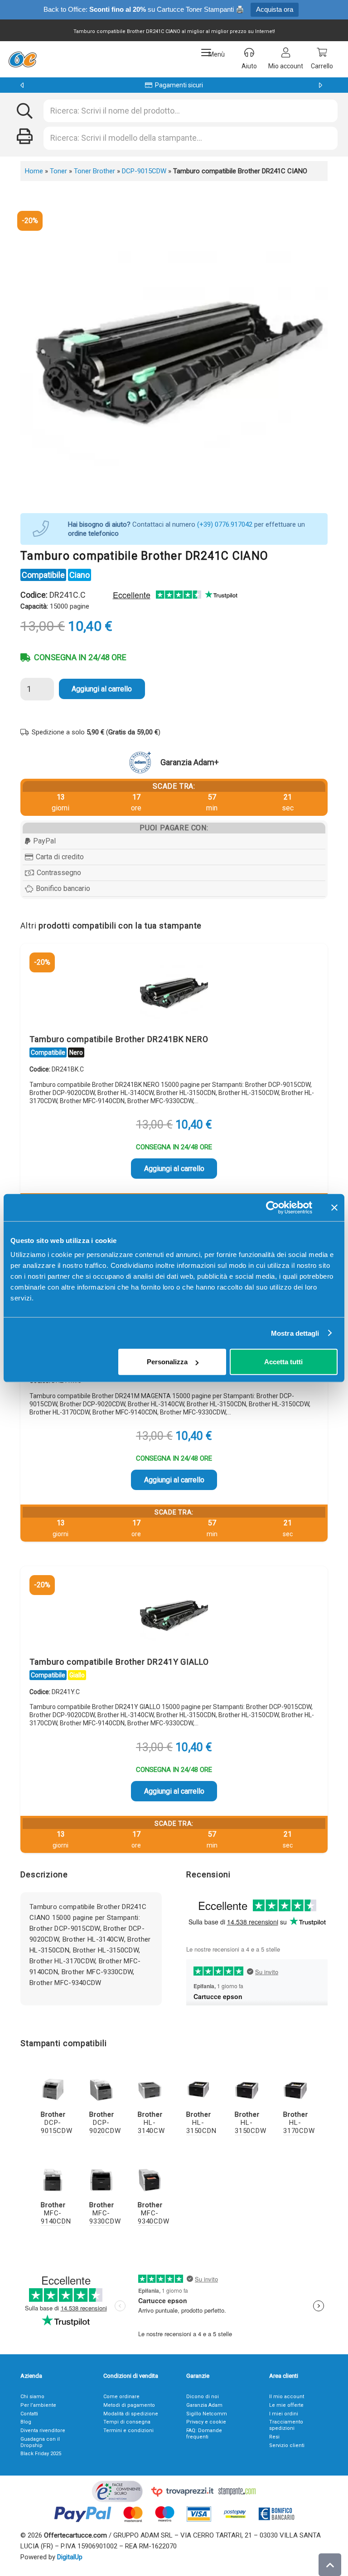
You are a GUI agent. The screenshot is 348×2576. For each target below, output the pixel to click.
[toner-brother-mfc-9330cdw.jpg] (101, 2180)
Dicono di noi (203, 2397)
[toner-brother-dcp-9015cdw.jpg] (53, 2089)
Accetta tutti (283, 1362)
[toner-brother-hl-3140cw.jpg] (150, 2089)
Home (34, 171)
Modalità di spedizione (131, 2414)
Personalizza (167, 1362)
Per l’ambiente (38, 2405)
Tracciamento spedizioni (286, 2425)
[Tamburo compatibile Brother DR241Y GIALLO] (174, 1614)
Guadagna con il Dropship (40, 2442)
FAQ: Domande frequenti (204, 2434)
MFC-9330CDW (105, 2213)
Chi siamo (32, 2397)
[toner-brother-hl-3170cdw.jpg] (295, 2089)
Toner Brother (94, 171)
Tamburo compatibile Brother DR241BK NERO (119, 1039)
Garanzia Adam (204, 2405)
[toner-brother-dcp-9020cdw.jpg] (101, 2089)
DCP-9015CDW (144, 171)
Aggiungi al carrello (102, 689)
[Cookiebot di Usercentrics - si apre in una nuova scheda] (273, 1207)
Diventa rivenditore (43, 2431)
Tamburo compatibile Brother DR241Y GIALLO (119, 1662)
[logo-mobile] (22, 59)
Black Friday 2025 (41, 2454)
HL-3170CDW (299, 2123)
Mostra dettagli (295, 1333)
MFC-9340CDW (153, 2213)
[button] (213, 52)
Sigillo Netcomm (207, 2414)
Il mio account (287, 2397)
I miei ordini (284, 2414)
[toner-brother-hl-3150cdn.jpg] (198, 2089)
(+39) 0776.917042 (225, 524)
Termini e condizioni (128, 2431)
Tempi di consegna (127, 2422)
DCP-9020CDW (105, 2123)
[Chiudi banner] (334, 1207)
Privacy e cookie (206, 2422)
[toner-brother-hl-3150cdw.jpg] (247, 2089)
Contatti (29, 2414)
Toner (58, 171)
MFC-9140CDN (56, 2213)
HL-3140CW (151, 2123)
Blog (26, 2422)
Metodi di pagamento (129, 2405)
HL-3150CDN (201, 2123)
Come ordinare (121, 2397)
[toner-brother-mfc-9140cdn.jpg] (53, 2180)
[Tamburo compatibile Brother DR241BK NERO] (174, 991)
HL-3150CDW (250, 2123)
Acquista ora (275, 9)
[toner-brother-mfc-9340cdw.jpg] (150, 2180)
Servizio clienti (287, 2445)
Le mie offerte (286, 2405)
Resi (274, 2437)
